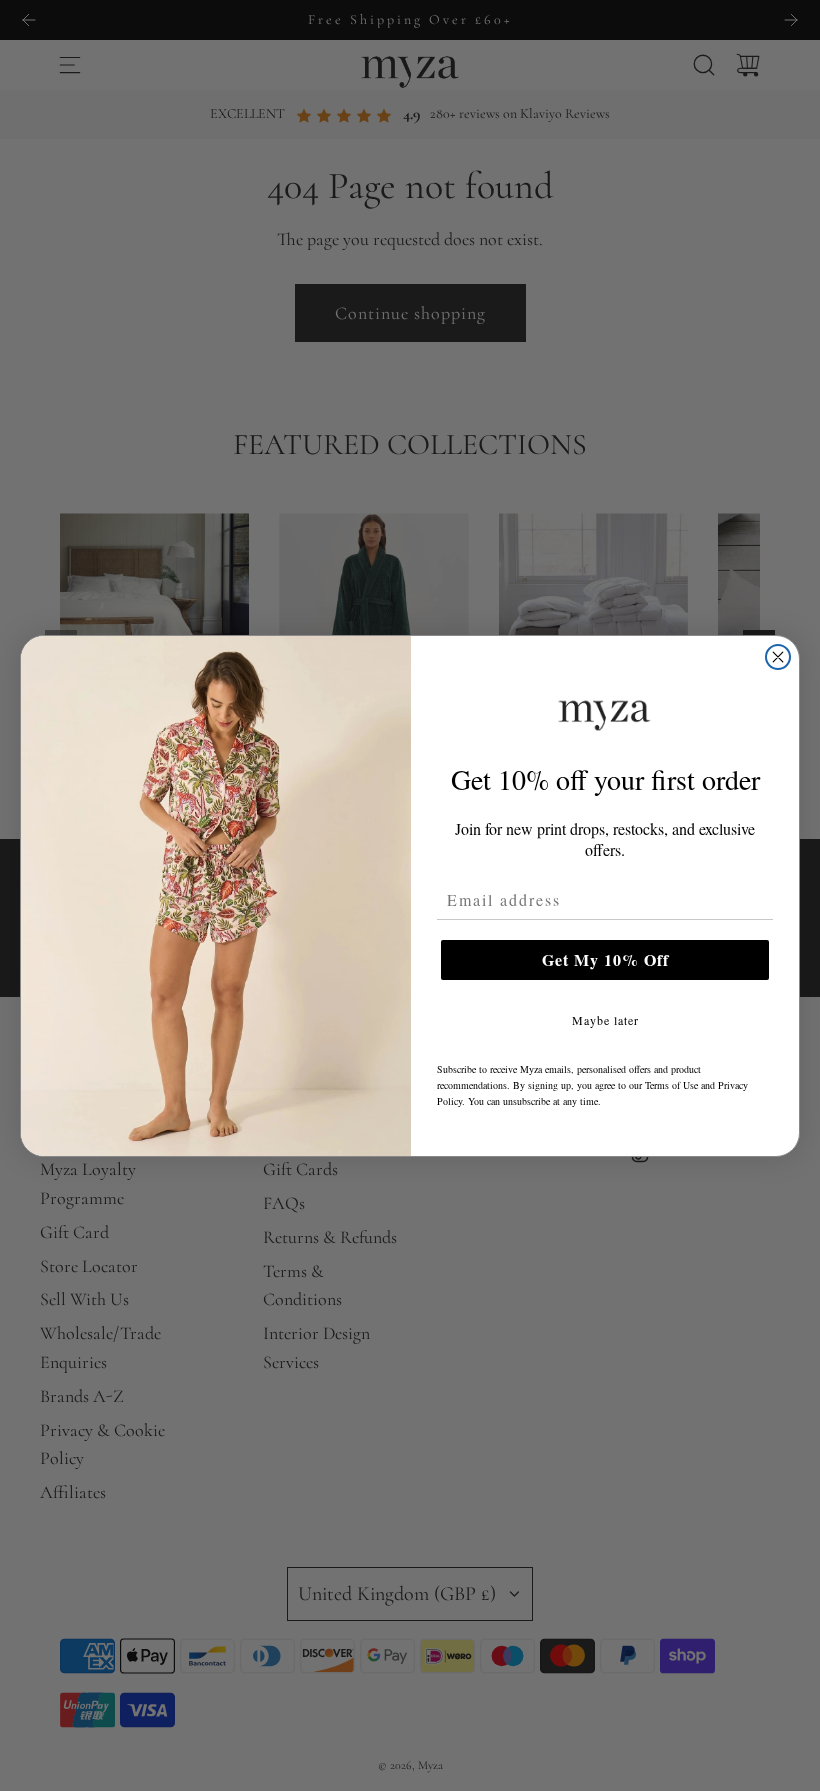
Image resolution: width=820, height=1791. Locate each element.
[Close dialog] (778, 657)
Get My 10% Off (605, 959)
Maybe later (605, 1020)
